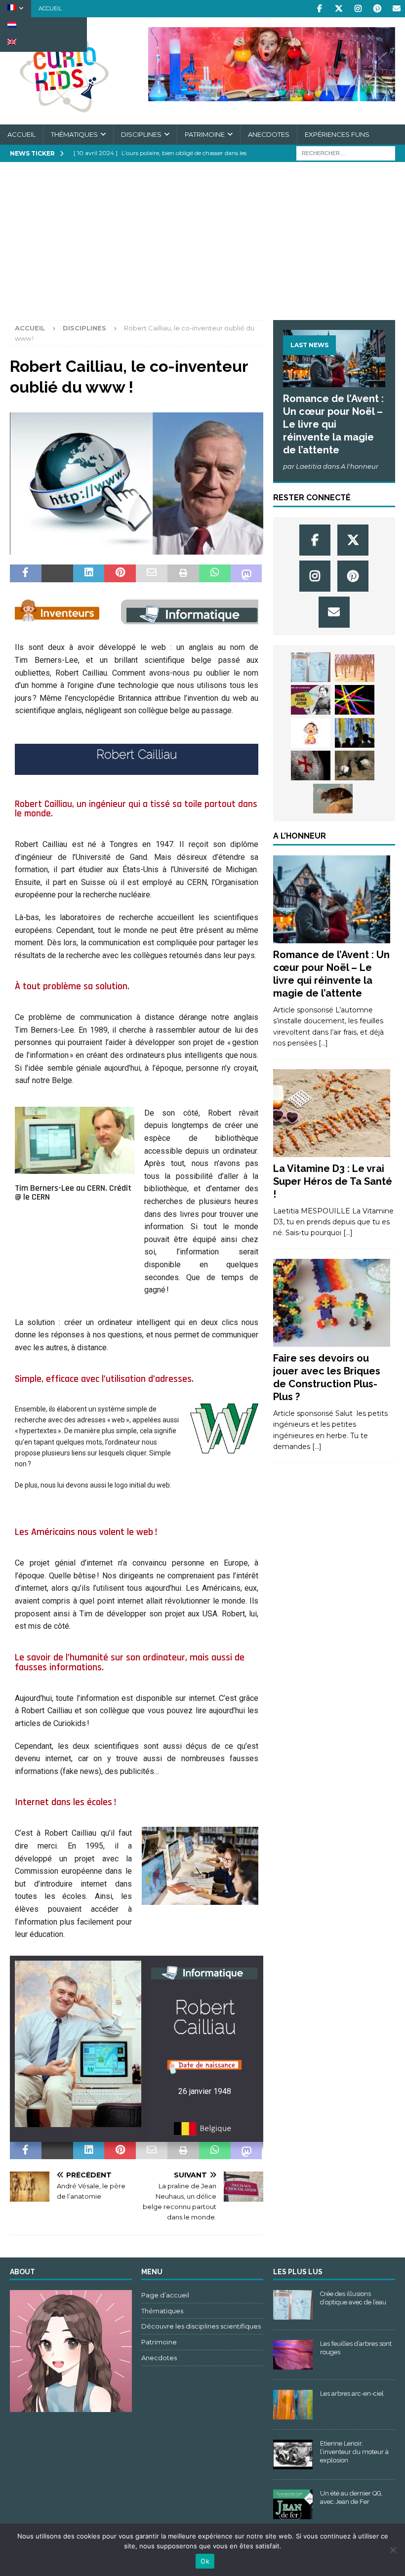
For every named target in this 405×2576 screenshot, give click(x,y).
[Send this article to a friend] (152, 573)
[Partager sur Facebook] (26, 573)
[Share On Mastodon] (246, 573)
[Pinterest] (377, 9)
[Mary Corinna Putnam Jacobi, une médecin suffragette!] (311, 700)
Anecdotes (269, 134)
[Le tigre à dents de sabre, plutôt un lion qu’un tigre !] (333, 799)
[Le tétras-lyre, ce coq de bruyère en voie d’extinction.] (355, 765)
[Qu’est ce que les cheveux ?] (355, 668)
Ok (205, 2561)
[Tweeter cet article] (57, 573)
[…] (323, 1043)
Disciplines (141, 134)
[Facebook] (319, 9)
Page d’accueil (165, 2295)
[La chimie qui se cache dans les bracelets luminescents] (355, 700)
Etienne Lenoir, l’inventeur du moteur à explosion (354, 2452)
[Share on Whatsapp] (215, 573)
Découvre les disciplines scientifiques (201, 2326)
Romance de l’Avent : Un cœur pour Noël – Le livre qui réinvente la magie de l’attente (333, 424)
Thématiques (74, 134)
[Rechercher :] (346, 153)
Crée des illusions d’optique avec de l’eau (353, 2298)
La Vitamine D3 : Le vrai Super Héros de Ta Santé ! (333, 1181)
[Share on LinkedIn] (89, 573)
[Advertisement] (202, 246)
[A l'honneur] (332, 899)
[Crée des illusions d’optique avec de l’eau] (311, 667)
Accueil (50, 8)
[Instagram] (358, 9)
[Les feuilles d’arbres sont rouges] (293, 2355)
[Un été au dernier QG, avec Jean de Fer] (293, 2504)
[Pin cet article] (120, 573)
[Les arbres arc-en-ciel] (293, 2405)
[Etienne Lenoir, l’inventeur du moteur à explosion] (293, 2455)
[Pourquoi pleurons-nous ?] (311, 733)
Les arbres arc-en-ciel (352, 2394)
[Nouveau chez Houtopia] (355, 733)
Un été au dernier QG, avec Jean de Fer (351, 2497)
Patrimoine (205, 134)
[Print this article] (183, 573)
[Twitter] (339, 9)
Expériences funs (337, 134)
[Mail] (396, 9)
